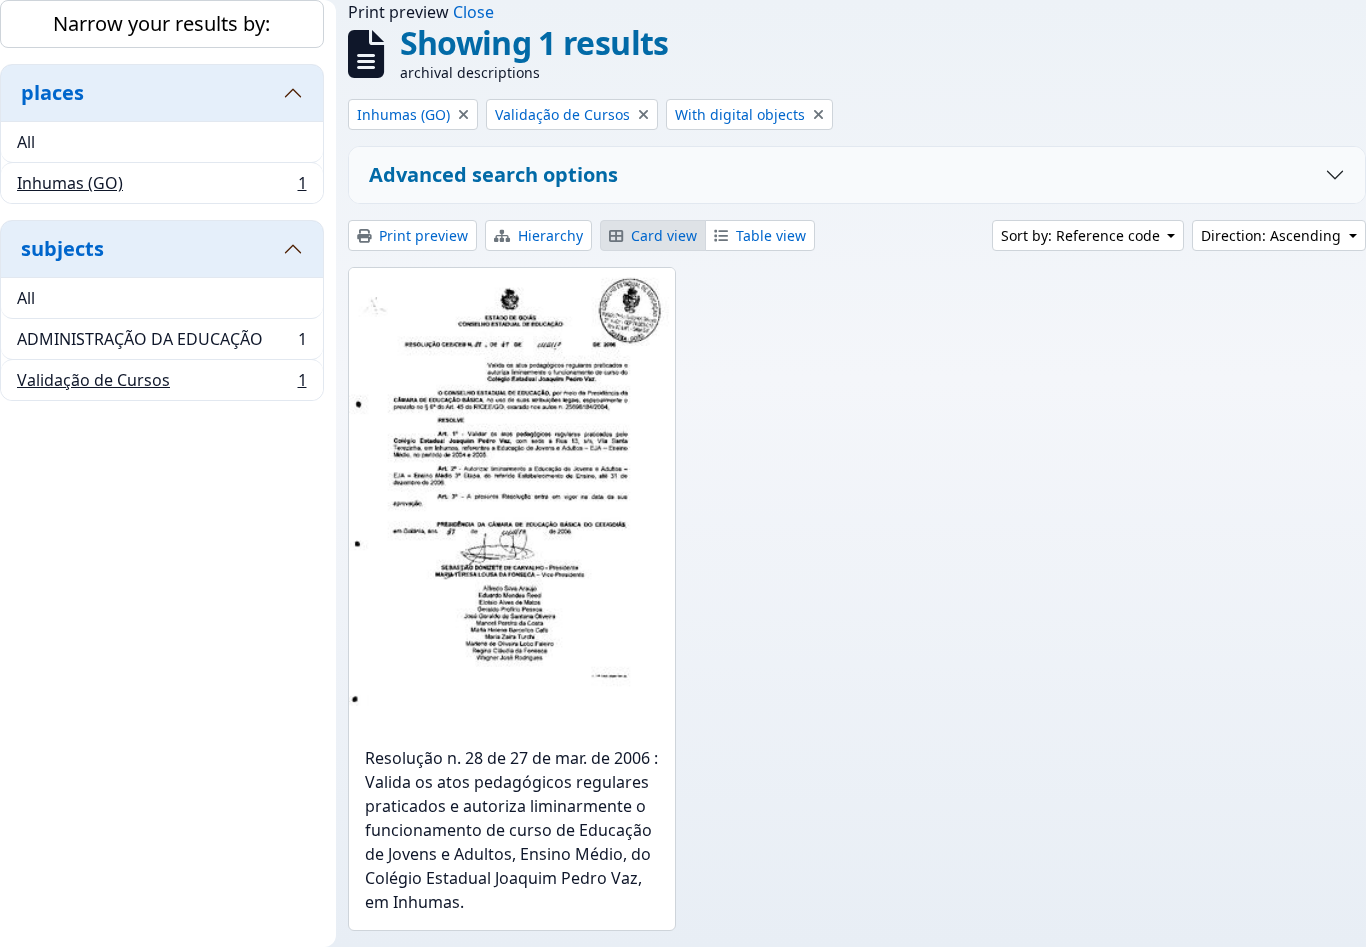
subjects (62, 248)
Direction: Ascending (1273, 235)
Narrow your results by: (161, 23)
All (26, 142)
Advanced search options (493, 174)
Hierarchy (548, 235)
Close (473, 12)
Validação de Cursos (161, 384)
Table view (769, 235)
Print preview (421, 235)
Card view (662, 235)
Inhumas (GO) (161, 187)
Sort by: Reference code (1082, 235)
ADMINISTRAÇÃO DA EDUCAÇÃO (161, 344)
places (52, 92)
